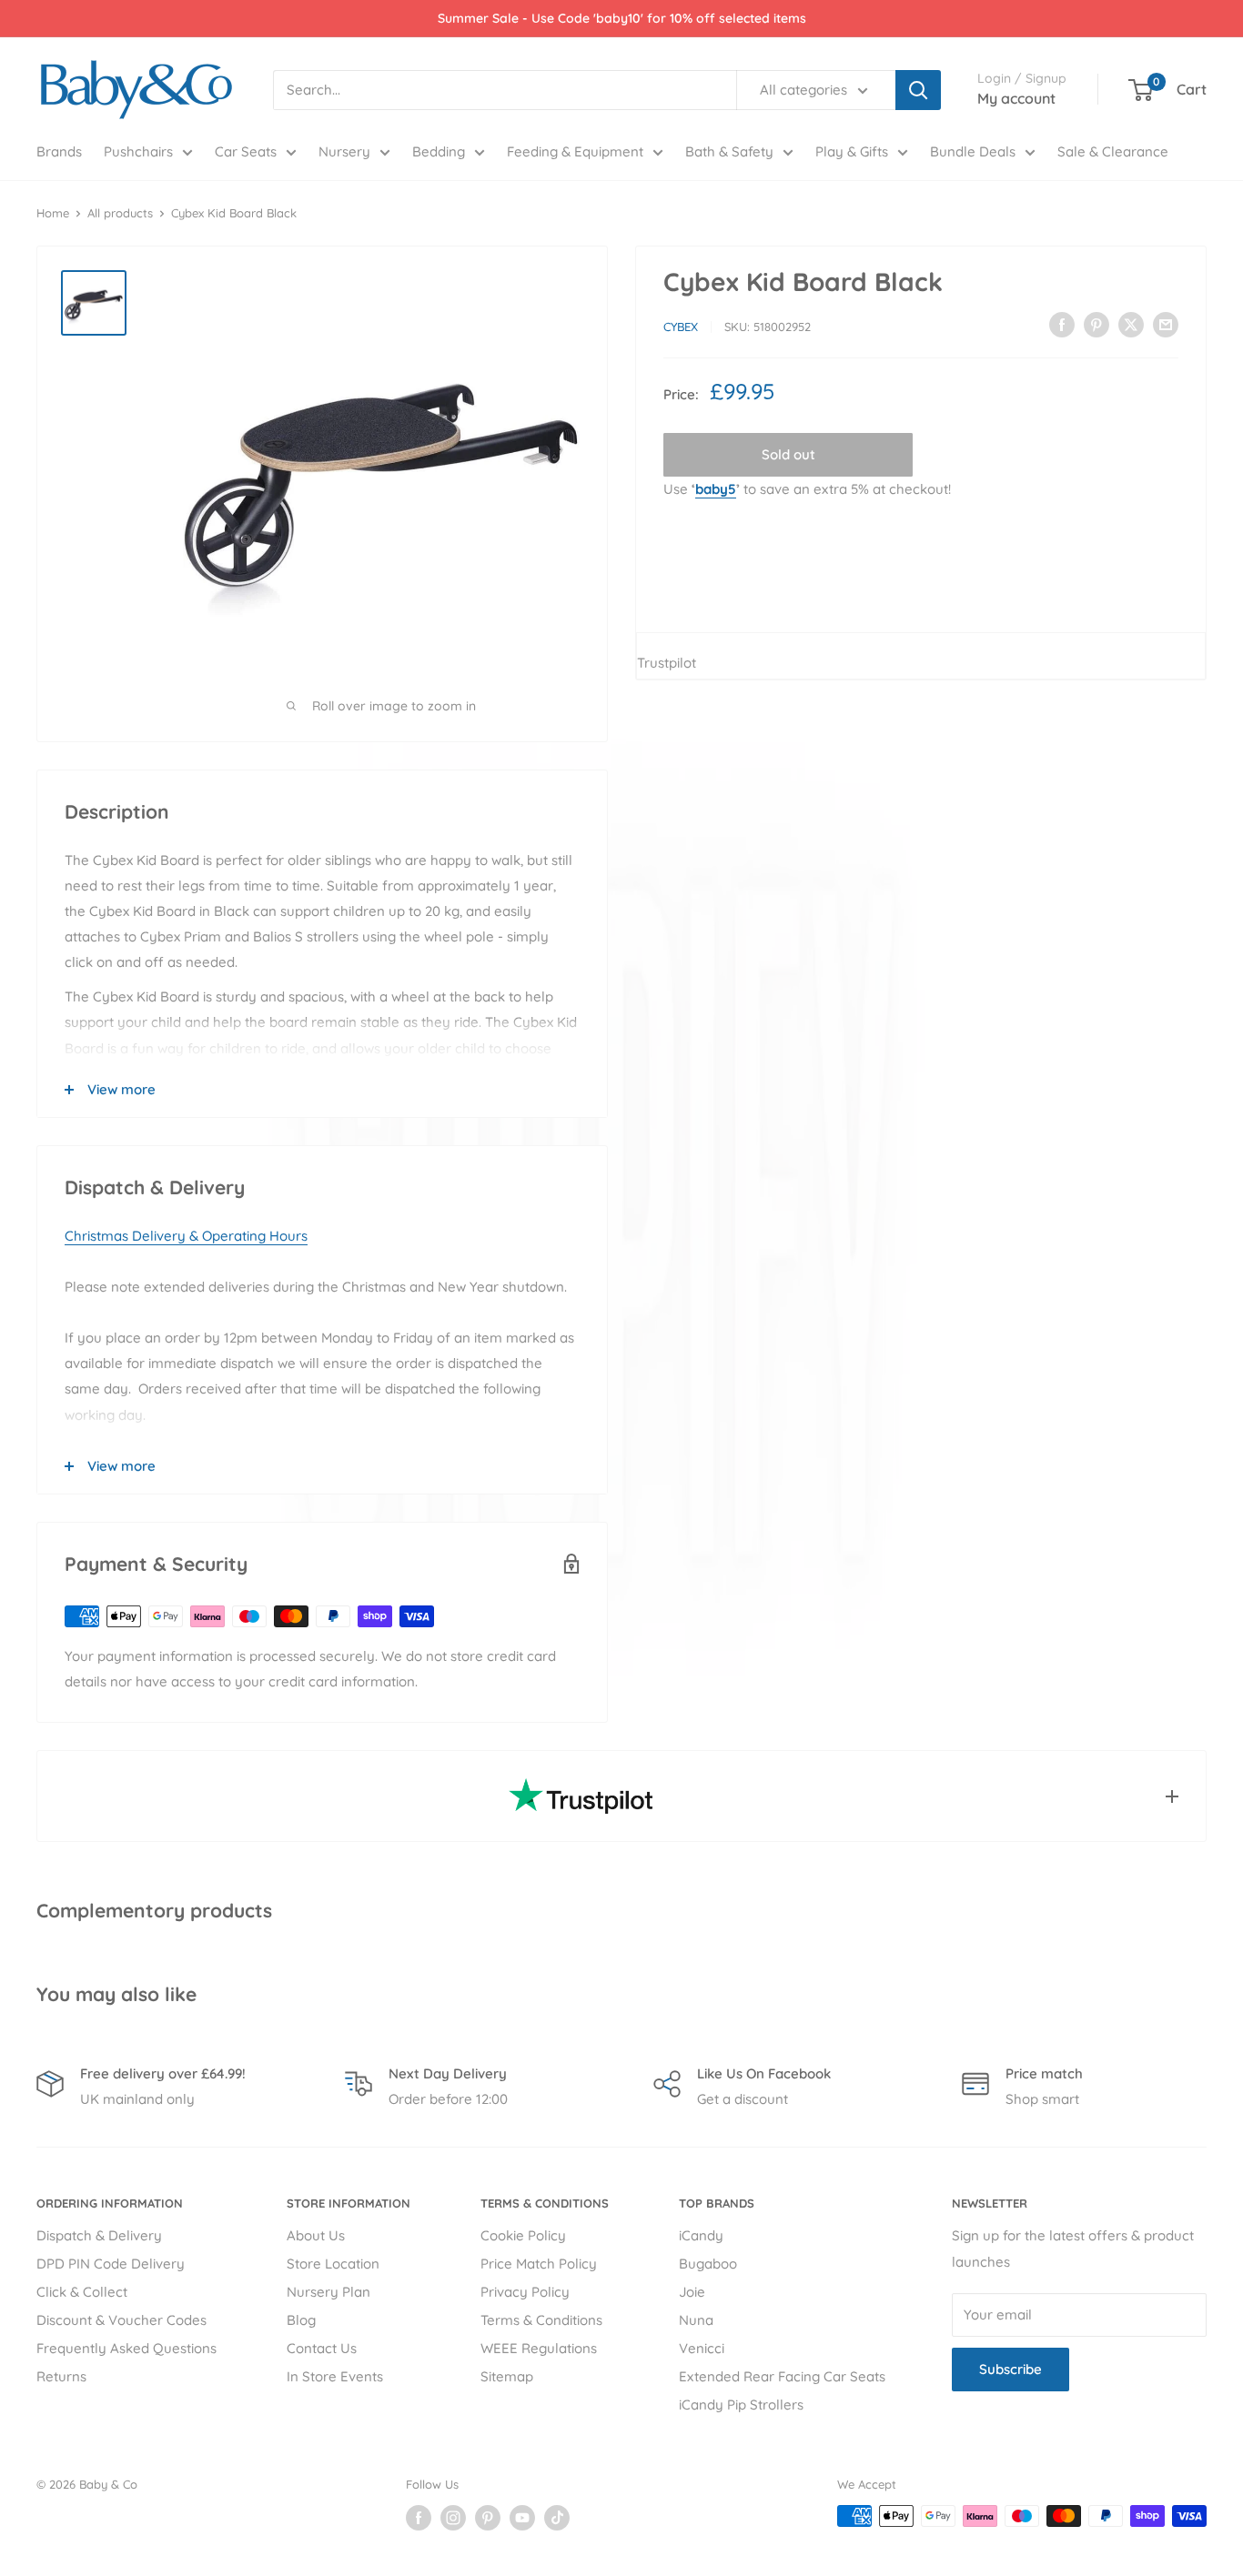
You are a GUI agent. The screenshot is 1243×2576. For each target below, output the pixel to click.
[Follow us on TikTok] (557, 2518)
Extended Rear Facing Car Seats (782, 2376)
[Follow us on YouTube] (522, 2518)
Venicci (702, 2348)
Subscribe (1011, 2369)
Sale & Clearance (1113, 151)
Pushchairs (138, 151)
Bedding (439, 151)
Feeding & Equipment (575, 151)
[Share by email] (1166, 324)
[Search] (918, 90)
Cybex (681, 327)
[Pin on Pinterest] (1096, 324)
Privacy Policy (525, 2292)
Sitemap (507, 2376)
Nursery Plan (328, 2292)
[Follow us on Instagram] (453, 2518)
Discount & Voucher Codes (121, 2320)
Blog (301, 2320)
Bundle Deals (973, 151)
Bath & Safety (729, 151)
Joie (692, 2292)
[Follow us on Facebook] (419, 2518)
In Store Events (335, 2376)
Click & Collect (82, 2292)
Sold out (788, 454)
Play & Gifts (852, 151)
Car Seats (246, 151)
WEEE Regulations (539, 2348)
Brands (59, 151)
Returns (61, 2376)
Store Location (333, 2264)
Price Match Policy (539, 2264)
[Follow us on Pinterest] (488, 2518)
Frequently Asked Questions (126, 2348)
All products (120, 213)
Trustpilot (667, 663)
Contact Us (322, 2348)
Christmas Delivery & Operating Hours (186, 1236)
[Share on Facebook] (1062, 324)
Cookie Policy (523, 2235)
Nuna (696, 2320)
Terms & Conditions (541, 2320)
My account (1016, 98)
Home (53, 213)
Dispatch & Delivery (99, 2235)
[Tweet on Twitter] (1131, 324)
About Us (316, 2235)
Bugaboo (708, 2264)
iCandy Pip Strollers (741, 2405)
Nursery (344, 151)
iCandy (701, 2235)
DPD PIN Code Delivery (111, 2264)
